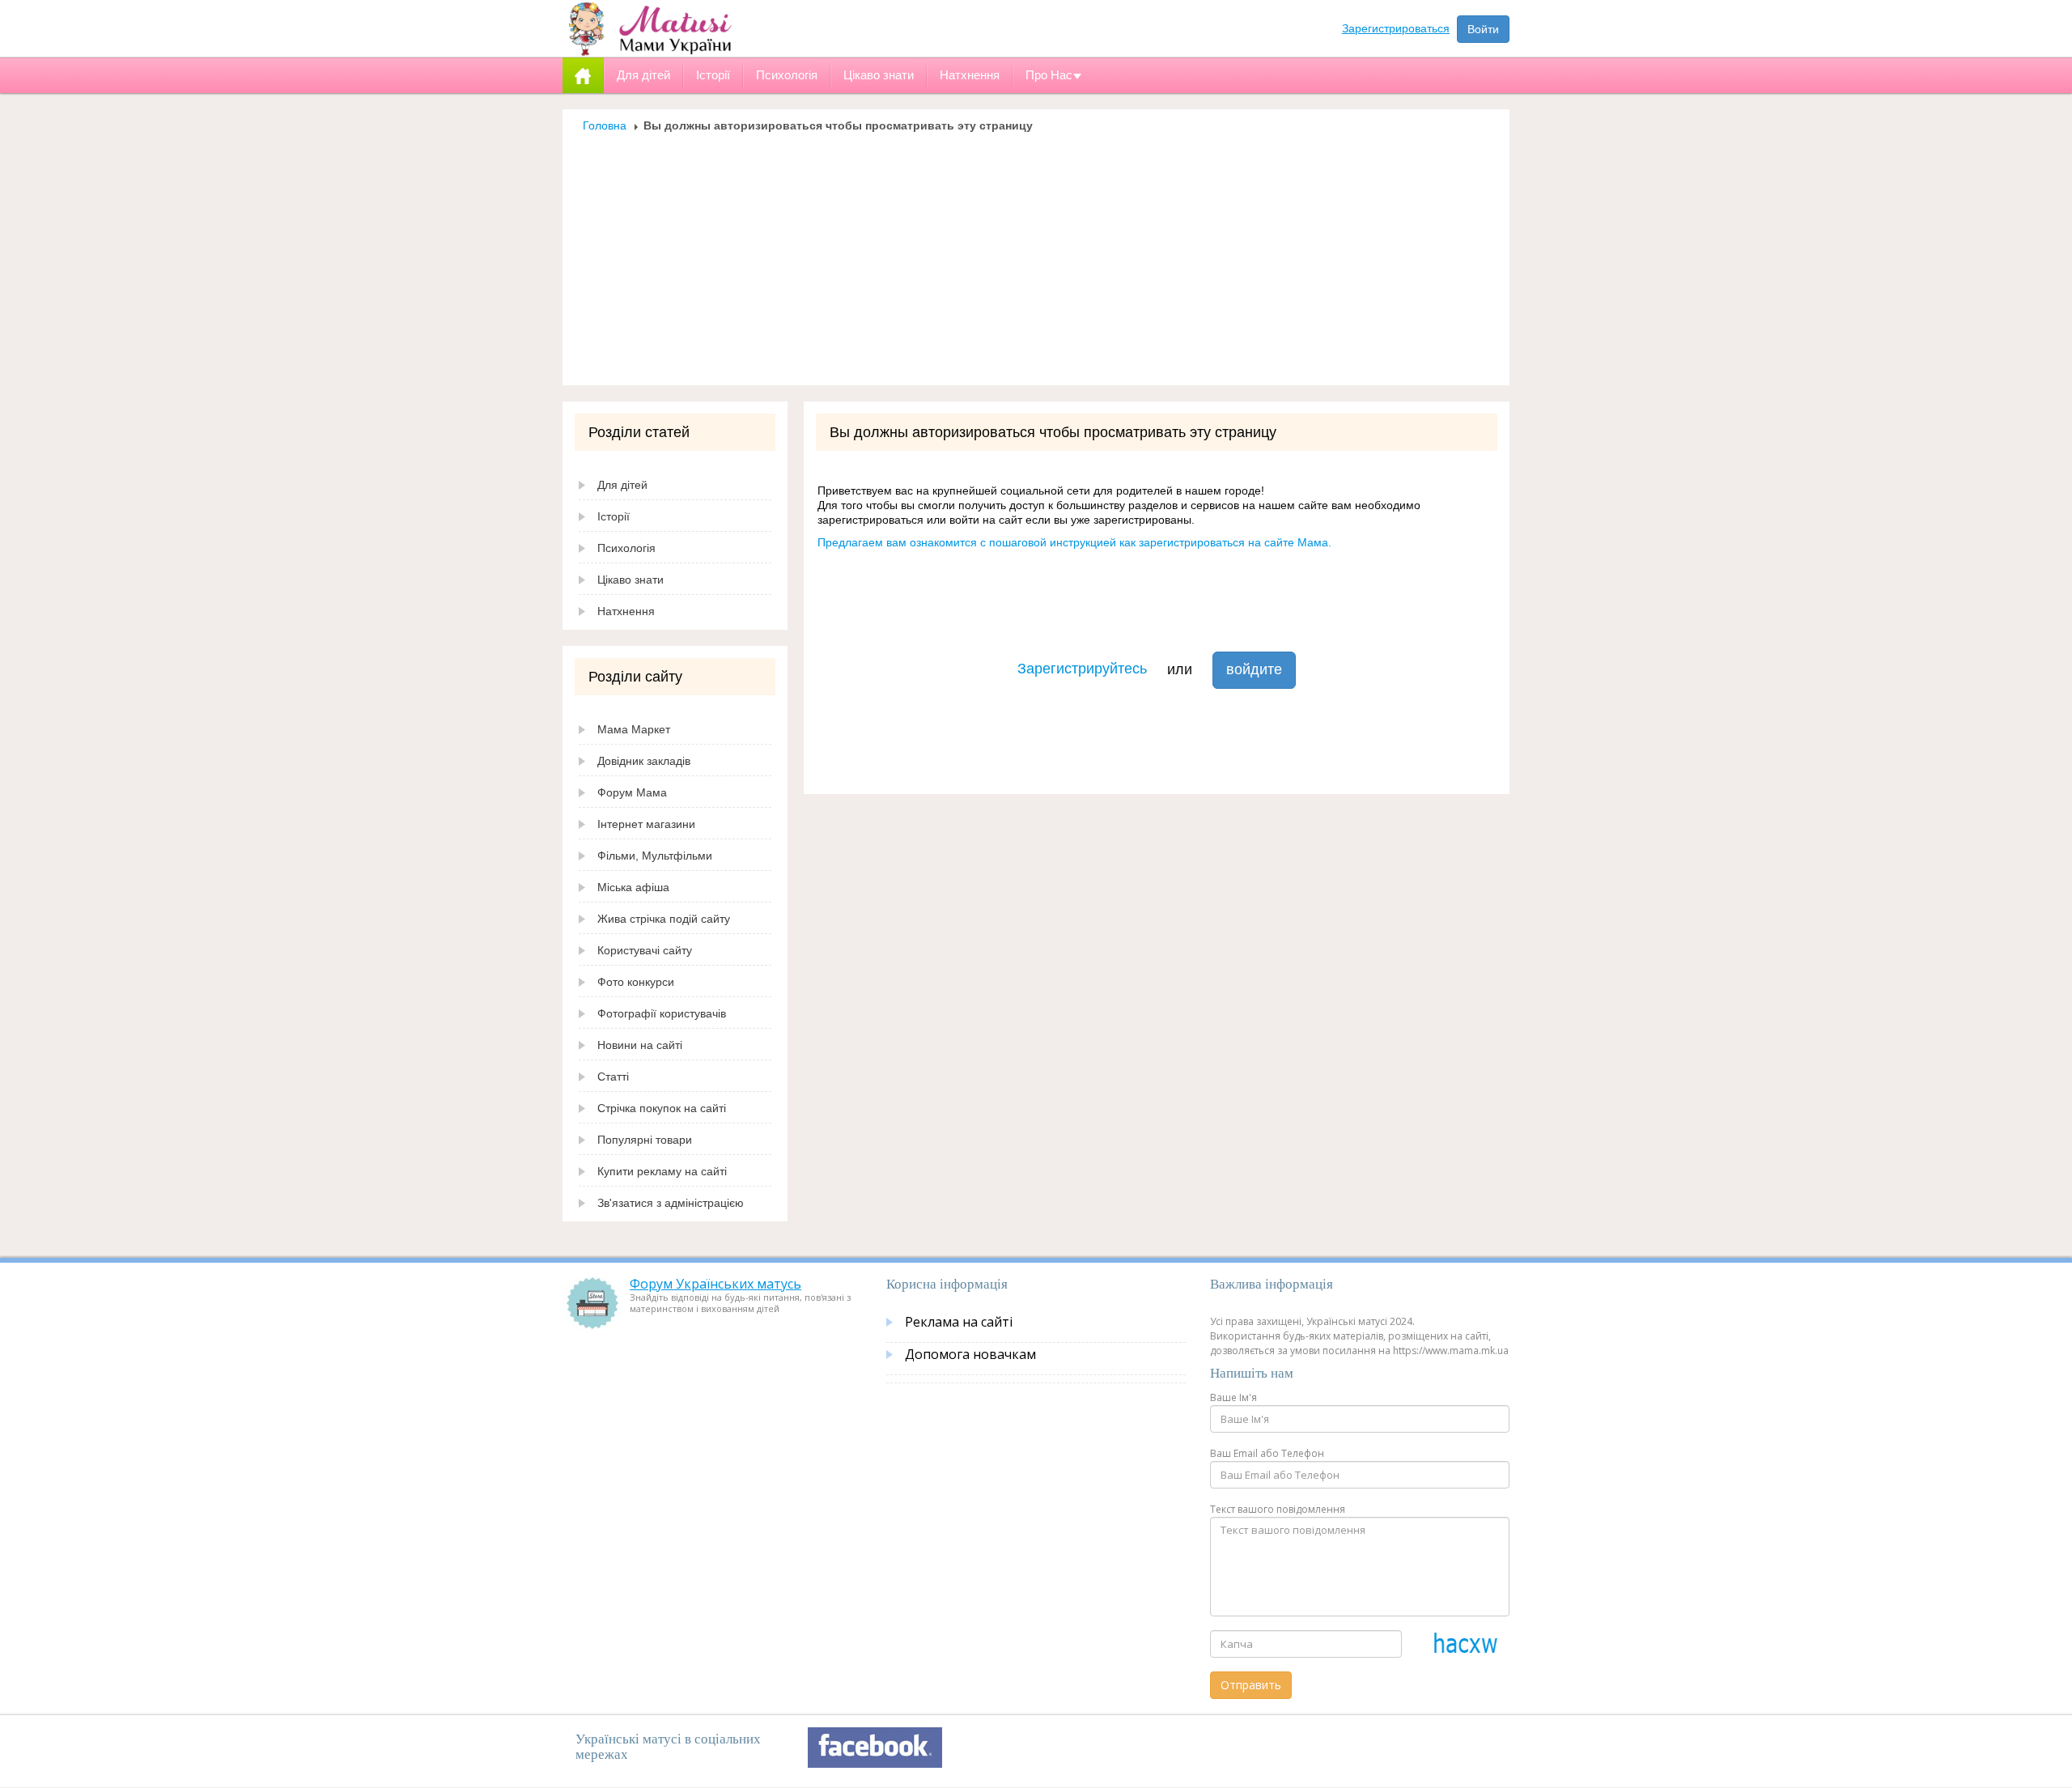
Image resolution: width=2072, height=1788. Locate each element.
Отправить (1251, 1685)
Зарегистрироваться (1396, 28)
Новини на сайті (640, 1045)
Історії (614, 516)
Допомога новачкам (970, 1354)
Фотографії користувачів (662, 1013)
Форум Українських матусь (715, 1284)
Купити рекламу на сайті (662, 1171)
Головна (605, 125)
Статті (613, 1077)
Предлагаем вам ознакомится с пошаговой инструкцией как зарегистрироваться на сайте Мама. (1074, 542)
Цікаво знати (631, 580)
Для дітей (622, 485)
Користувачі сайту (645, 950)
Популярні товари (645, 1140)
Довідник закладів (644, 761)
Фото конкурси (636, 982)
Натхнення (626, 611)
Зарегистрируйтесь (1082, 669)
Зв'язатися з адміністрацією (671, 1203)
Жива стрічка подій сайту (664, 919)
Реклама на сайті (959, 1322)
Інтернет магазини (646, 824)
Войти (1483, 29)
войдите (1254, 669)
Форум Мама (632, 792)
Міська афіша (633, 887)
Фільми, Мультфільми (655, 856)
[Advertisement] (1036, 254)
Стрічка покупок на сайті (662, 1108)
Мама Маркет (634, 729)
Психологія (626, 548)
